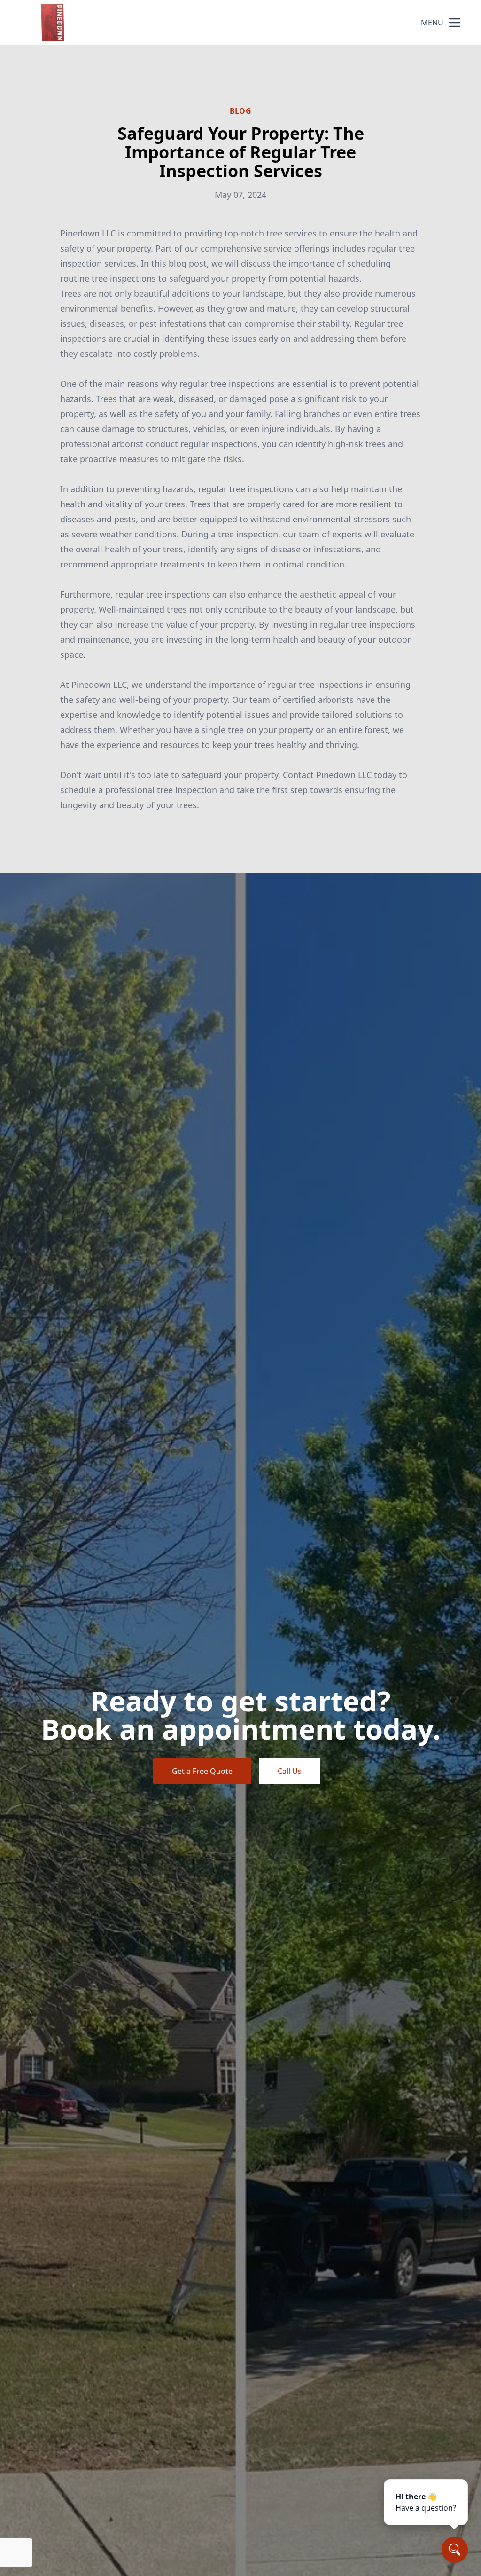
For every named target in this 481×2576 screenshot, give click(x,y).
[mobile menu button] (455, 23)
